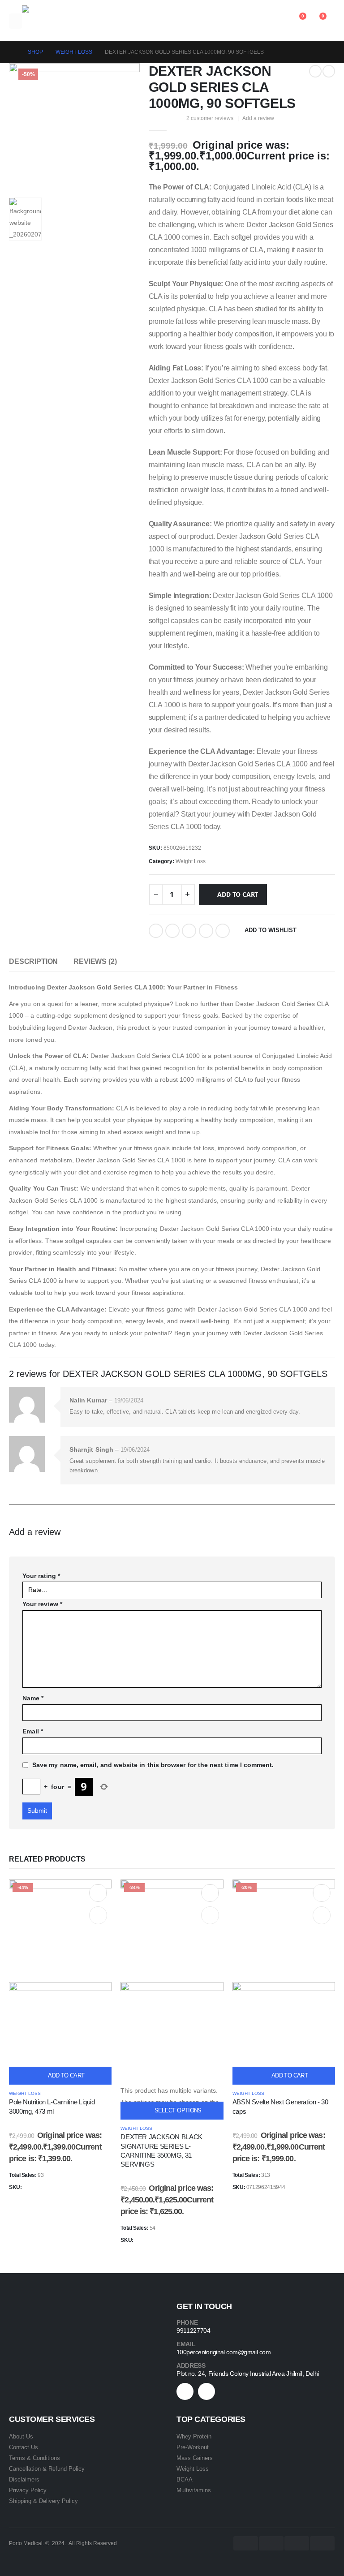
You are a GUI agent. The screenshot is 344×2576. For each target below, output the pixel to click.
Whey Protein (194, 2436)
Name (33, 1698)
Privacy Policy (28, 2490)
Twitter (172, 931)
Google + (206, 931)
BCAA (185, 2479)
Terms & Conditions (34, 2458)
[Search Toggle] (256, 21)
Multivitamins (194, 2490)
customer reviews (210, 118)
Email (223, 931)
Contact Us (24, 2447)
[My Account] (276, 21)
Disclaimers (24, 2479)
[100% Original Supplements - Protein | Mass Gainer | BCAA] (40, 21)
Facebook (156, 931)
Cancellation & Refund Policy (47, 2469)
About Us (21, 2436)
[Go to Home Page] (12, 52)
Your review (42, 1604)
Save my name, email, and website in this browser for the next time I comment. (153, 1765)
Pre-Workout (193, 2447)
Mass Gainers (195, 2458)
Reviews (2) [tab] (95, 961)
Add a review (258, 118)
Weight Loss (191, 861)
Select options (178, 2110)
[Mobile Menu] (15, 21)
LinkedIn (189, 931)
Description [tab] (33, 961)
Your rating (41, 1576)
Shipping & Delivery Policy (43, 2501)
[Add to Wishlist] (98, 1893)
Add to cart (238, 894)
